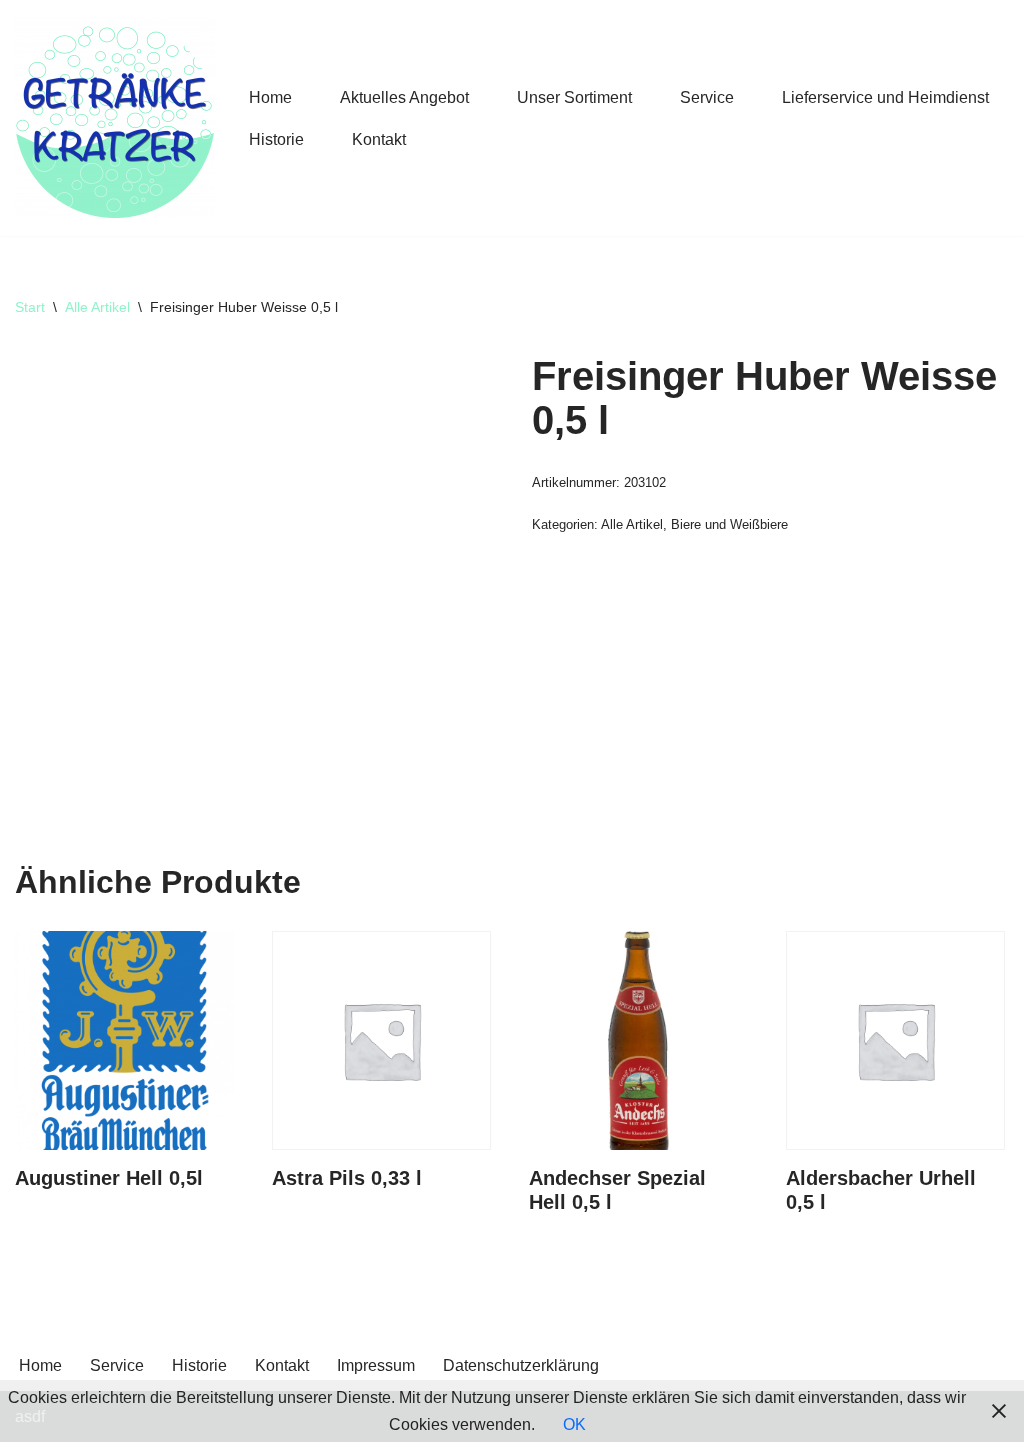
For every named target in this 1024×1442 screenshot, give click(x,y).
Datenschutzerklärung (521, 1365)
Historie (276, 139)
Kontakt (379, 139)
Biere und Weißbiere (729, 524)
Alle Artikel (97, 307)
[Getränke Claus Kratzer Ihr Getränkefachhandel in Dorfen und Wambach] (115, 118)
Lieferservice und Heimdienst (885, 97)
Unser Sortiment (574, 97)
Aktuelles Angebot (404, 97)
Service (707, 97)
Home (270, 97)
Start (30, 307)
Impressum (376, 1365)
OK (574, 1424)
